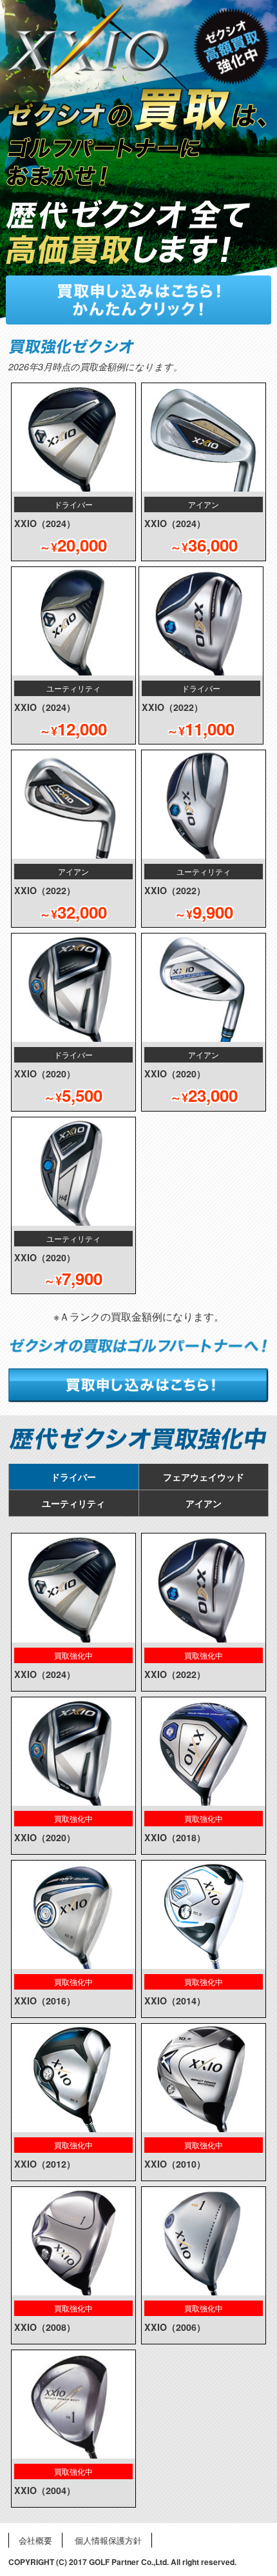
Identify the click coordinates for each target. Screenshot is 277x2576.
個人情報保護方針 (108, 2540)
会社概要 (35, 2540)
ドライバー (73, 1477)
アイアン (204, 1503)
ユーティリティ (73, 1503)
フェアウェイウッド (204, 1477)
